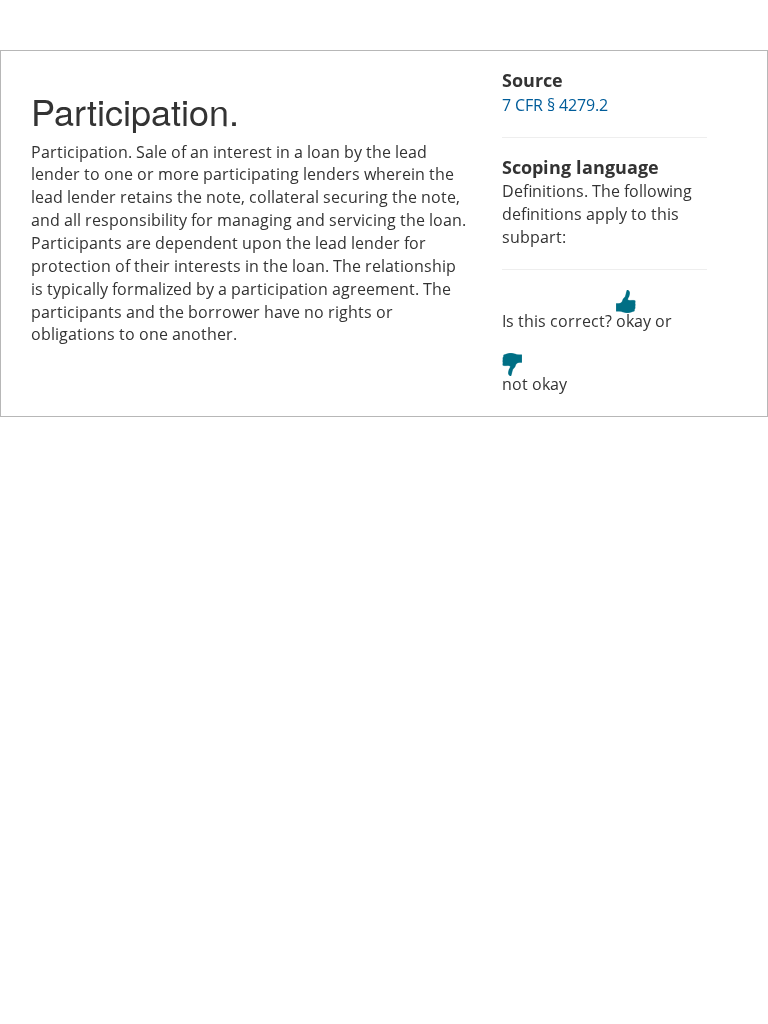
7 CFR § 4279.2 (555, 105)
